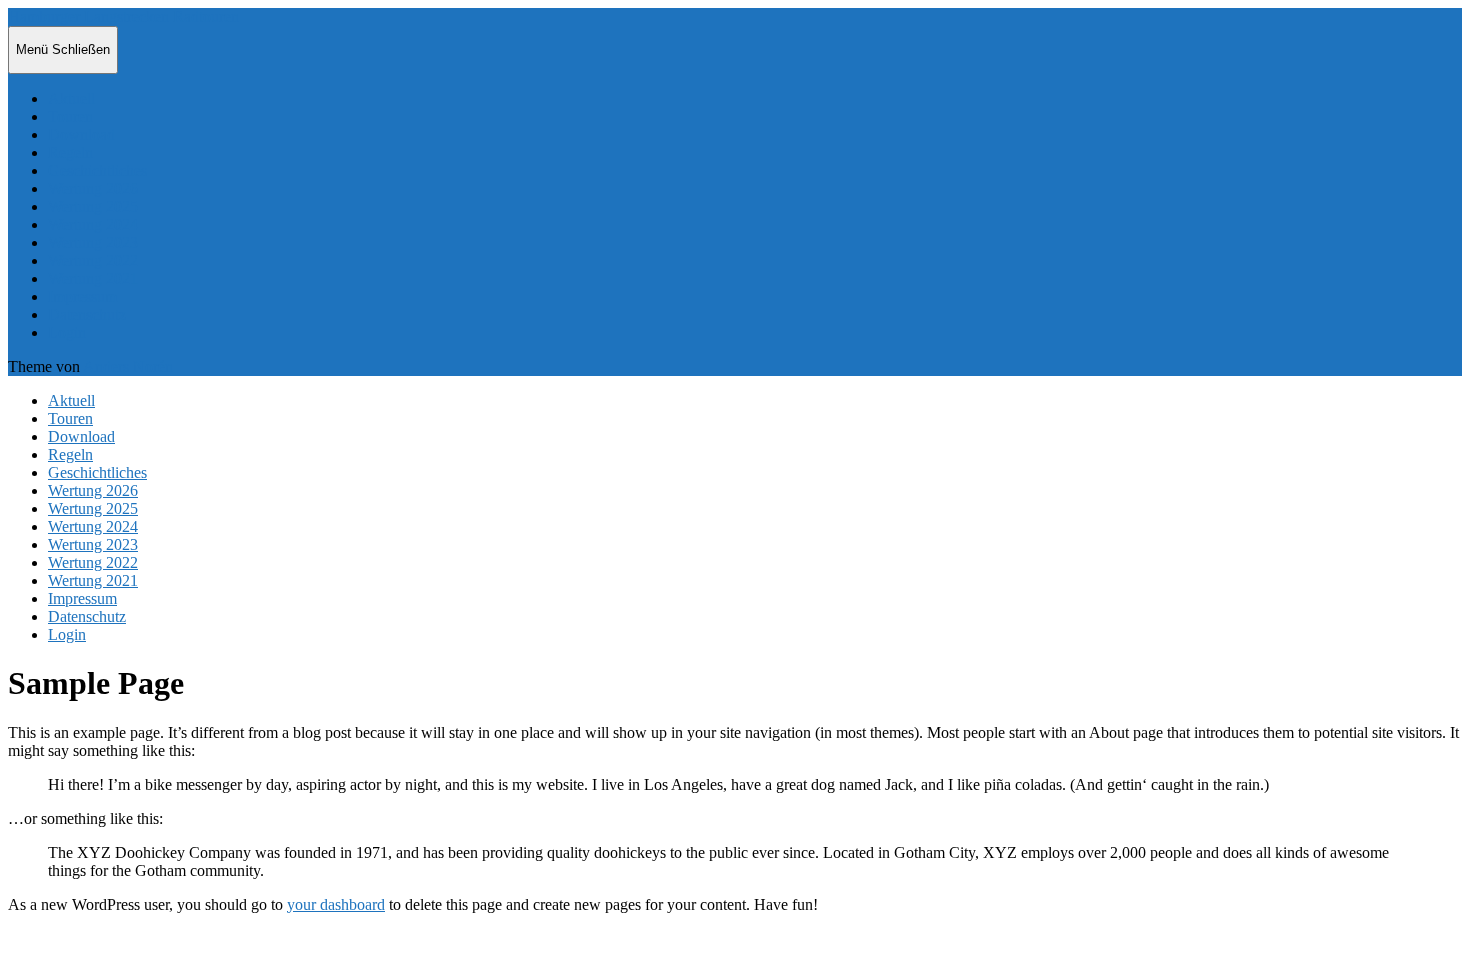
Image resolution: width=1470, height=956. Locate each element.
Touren (70, 116)
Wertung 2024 (93, 224)
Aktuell (71, 98)
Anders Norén (128, 366)
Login (67, 332)
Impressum (82, 296)
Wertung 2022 (93, 260)
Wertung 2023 (93, 242)
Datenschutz (87, 314)
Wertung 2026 (93, 188)
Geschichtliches (97, 170)
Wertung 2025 (93, 206)
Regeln (70, 152)
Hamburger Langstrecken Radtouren (123, 16)
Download (81, 134)
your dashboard (336, 904)
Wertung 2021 (93, 278)
